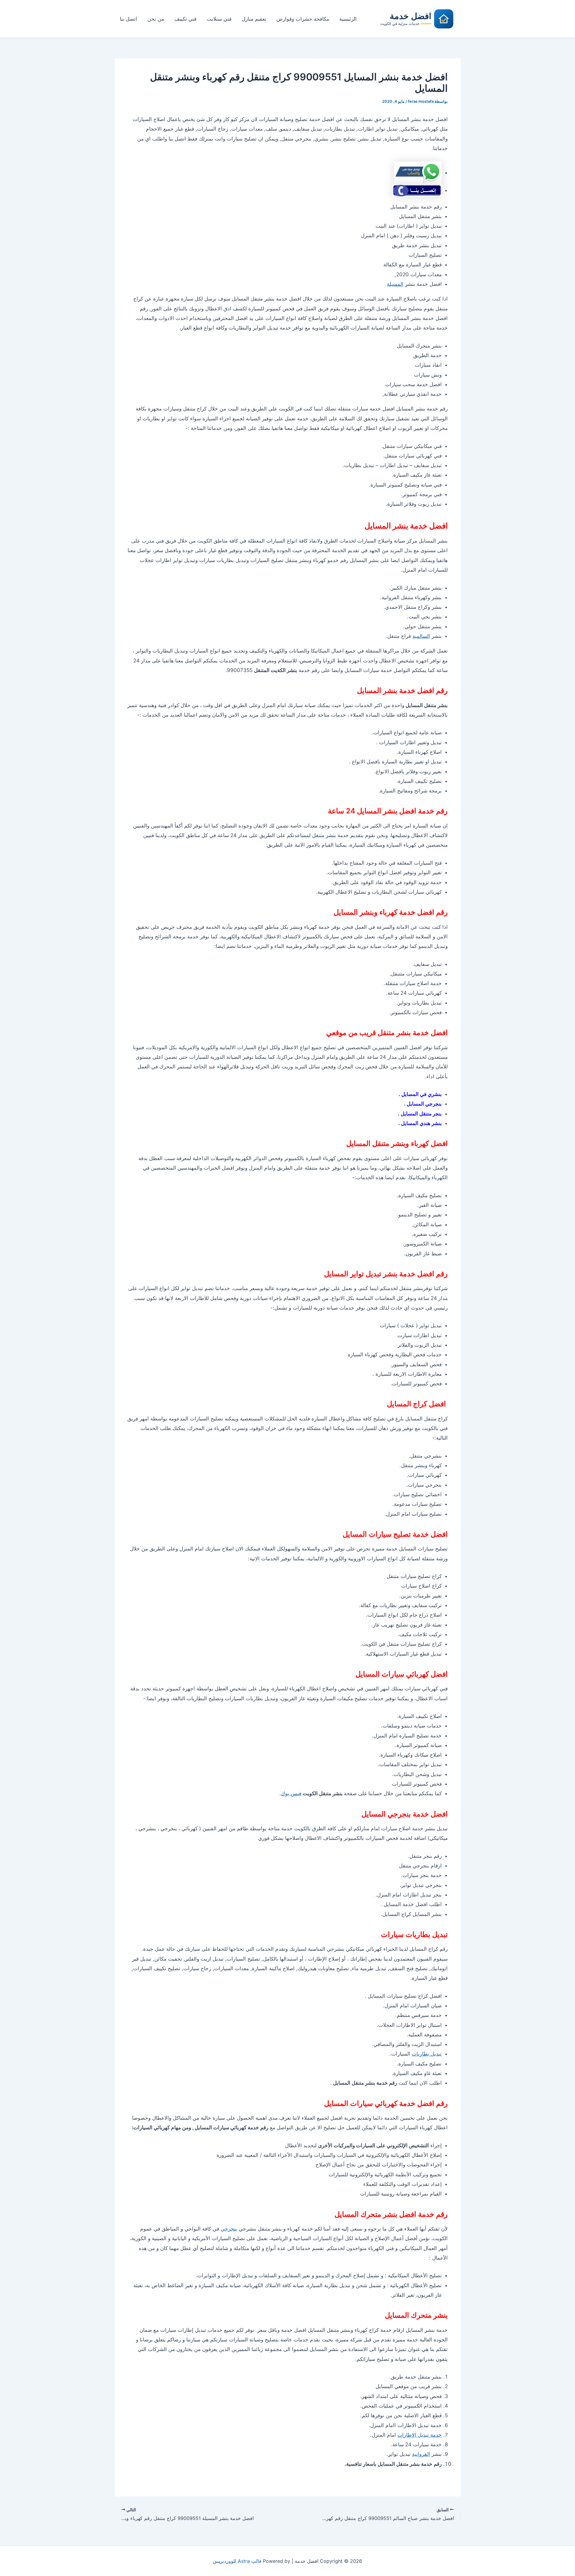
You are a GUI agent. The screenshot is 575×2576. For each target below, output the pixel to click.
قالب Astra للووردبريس (237, 2561)
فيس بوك (291, 1793)
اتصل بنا (128, 19)
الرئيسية (348, 19)
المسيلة (395, 284)
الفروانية (421, 2454)
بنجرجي (229, 2229)
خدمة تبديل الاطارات (420, 2435)
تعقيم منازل (254, 19)
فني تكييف (185, 19)
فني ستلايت (219, 19)
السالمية (421, 636)
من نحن (156, 19)
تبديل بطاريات (427, 2054)
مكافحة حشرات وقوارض (303, 19)
